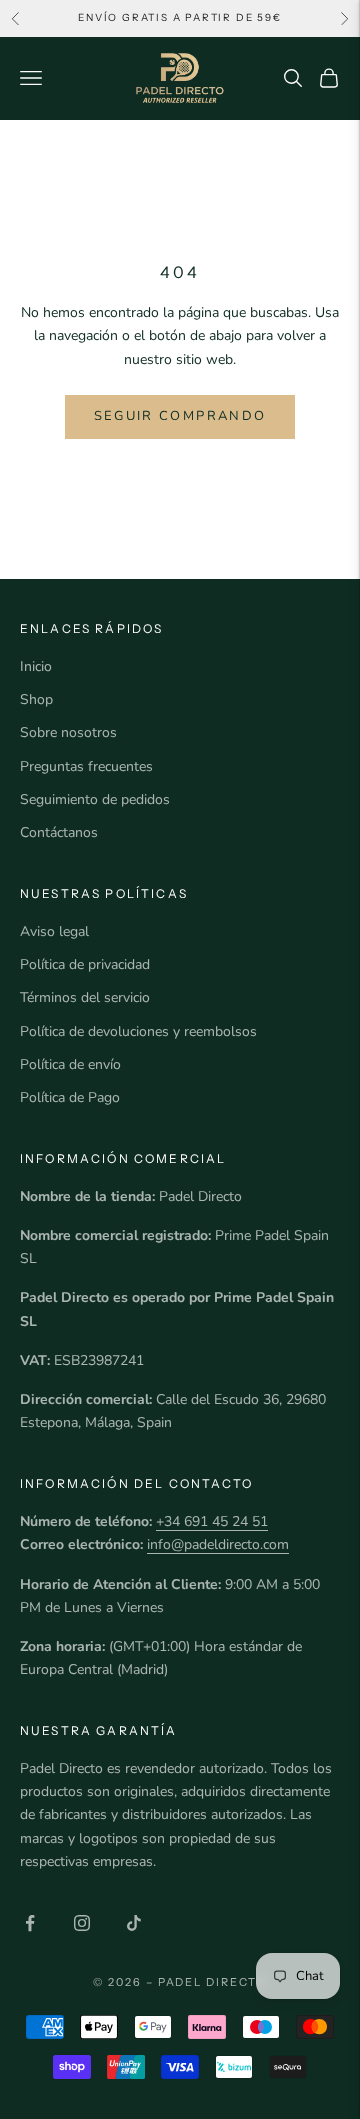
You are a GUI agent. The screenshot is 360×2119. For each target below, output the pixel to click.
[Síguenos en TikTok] (134, 1923)
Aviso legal (54, 931)
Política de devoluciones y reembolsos (138, 1031)
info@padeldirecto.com (218, 1544)
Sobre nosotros (68, 732)
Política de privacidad (85, 964)
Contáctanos (59, 832)
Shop (36, 699)
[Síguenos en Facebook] (30, 1923)
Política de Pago (70, 1097)
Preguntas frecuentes (86, 766)
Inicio (36, 666)
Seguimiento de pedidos (95, 799)
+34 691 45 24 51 (212, 1521)
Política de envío (70, 1064)
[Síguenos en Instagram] (82, 1923)
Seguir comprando (180, 416)
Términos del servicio (85, 997)
